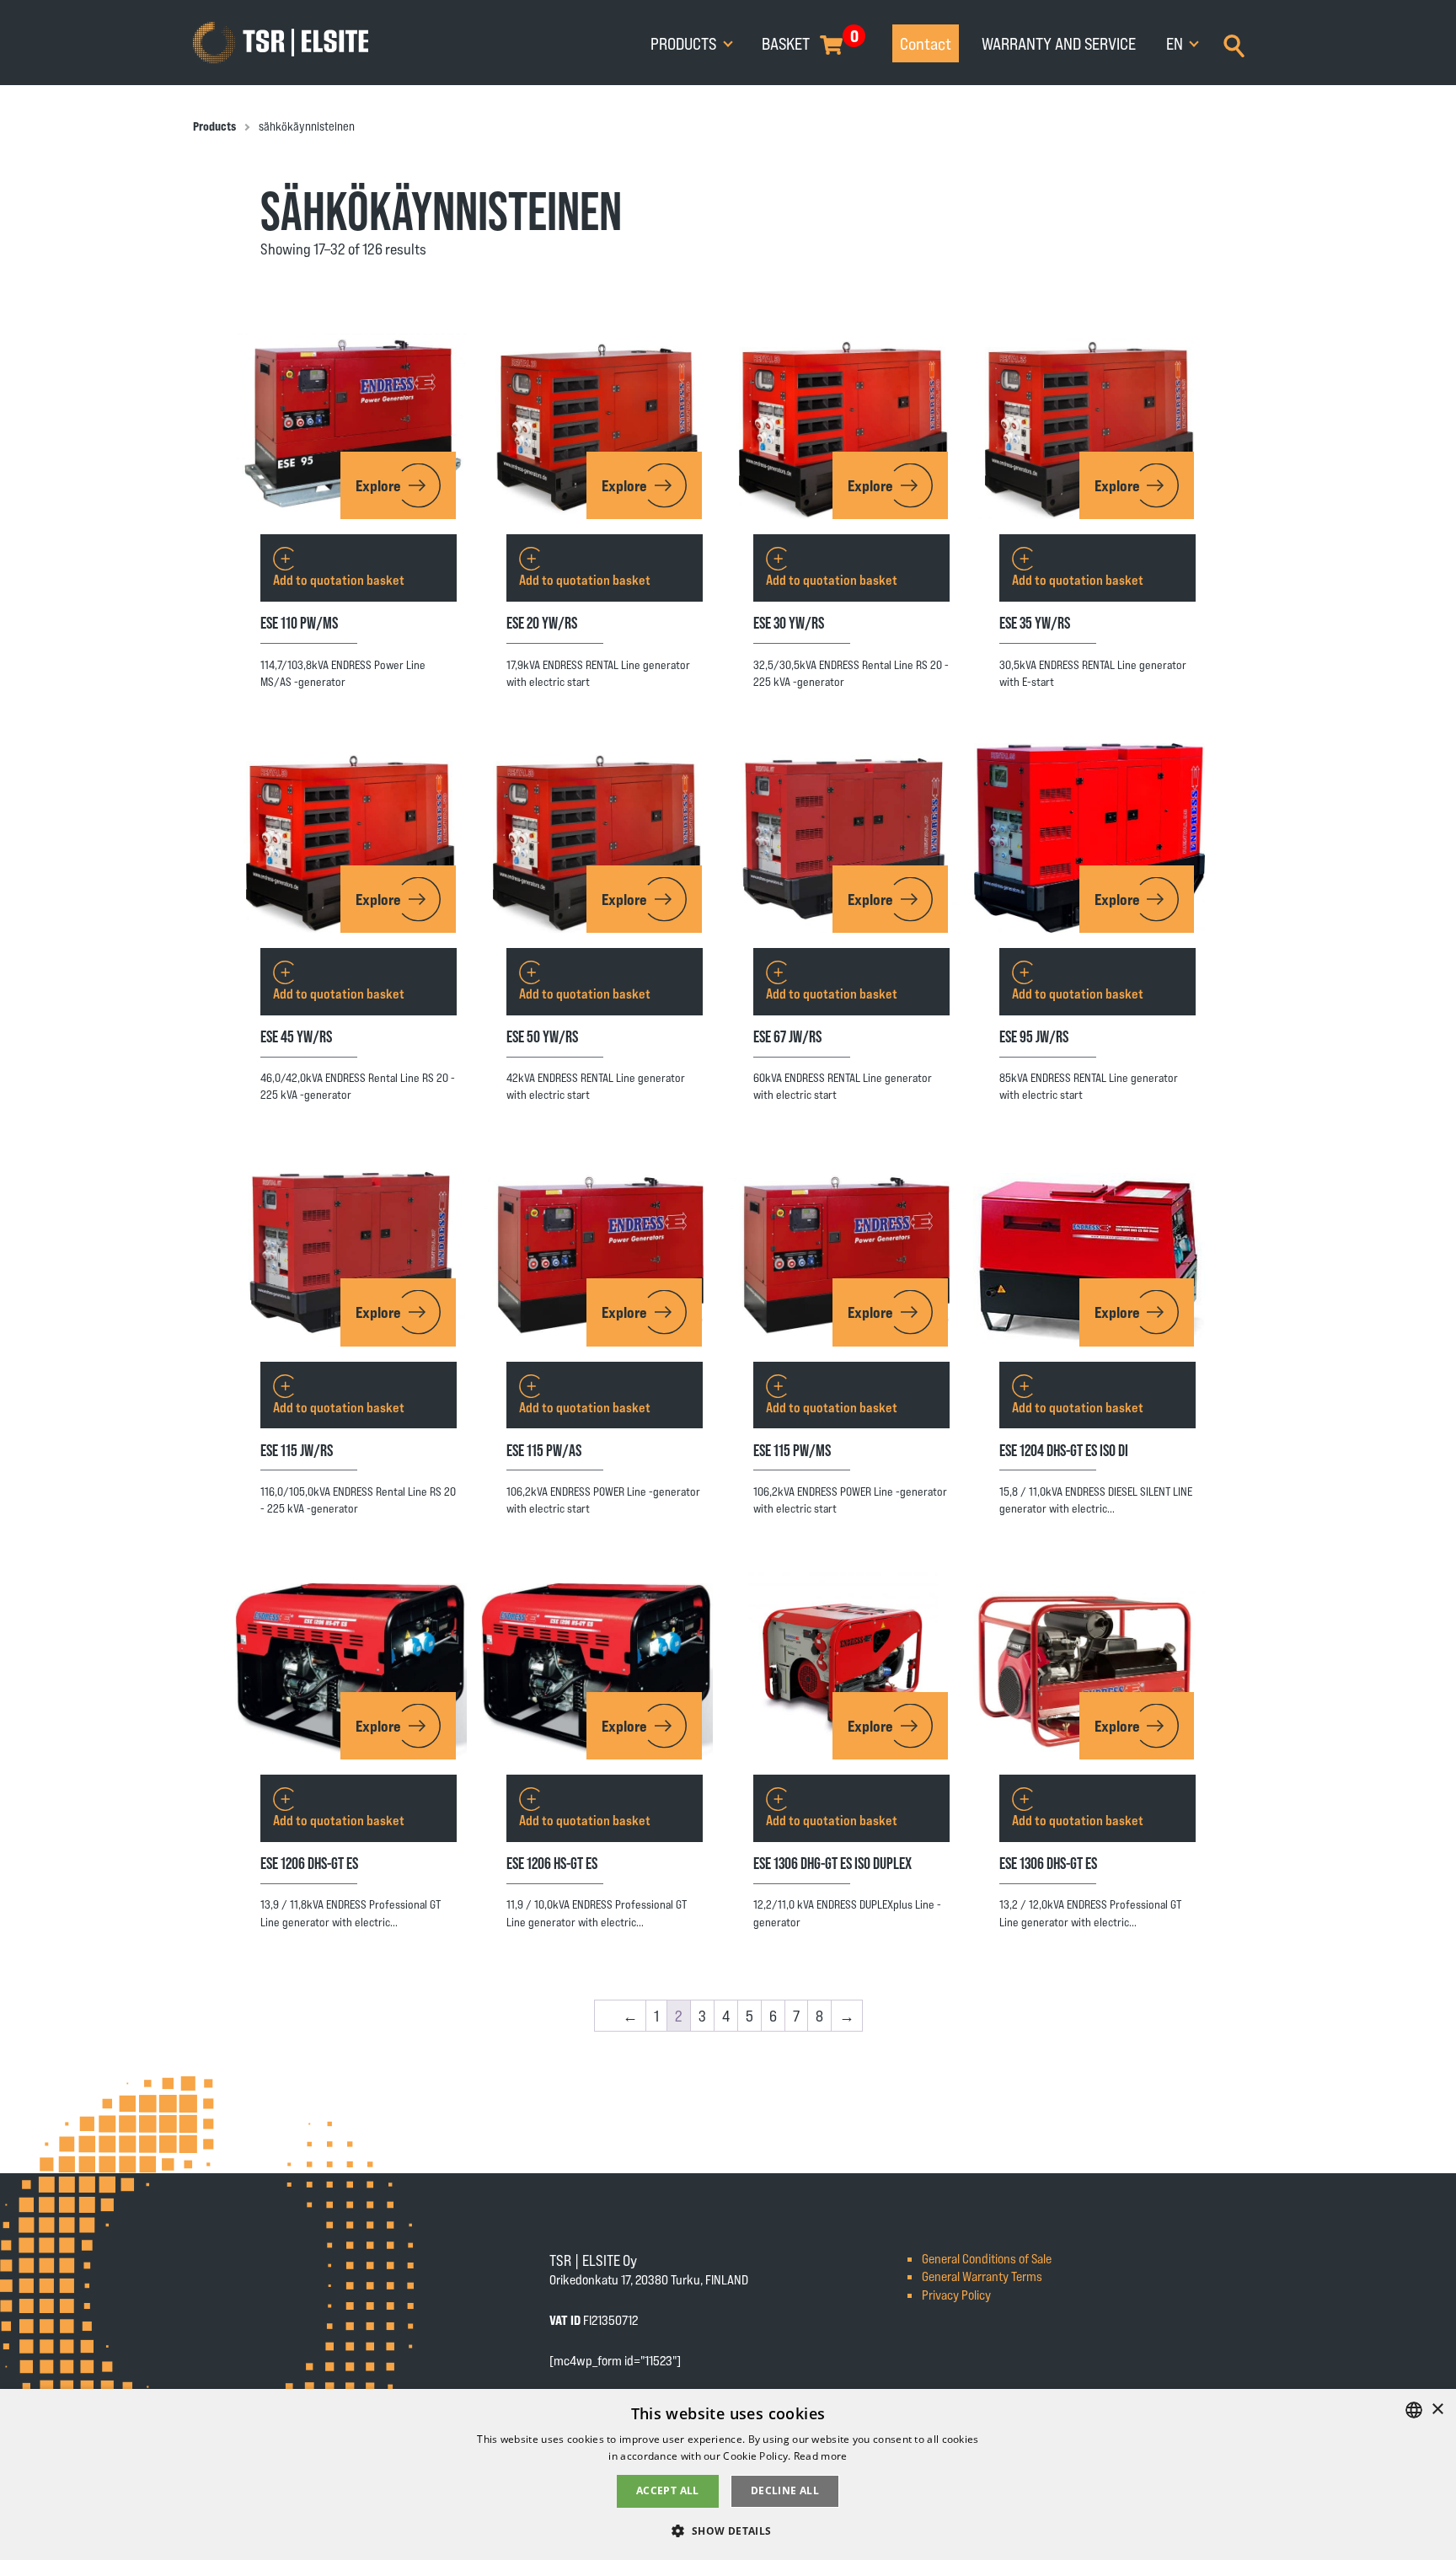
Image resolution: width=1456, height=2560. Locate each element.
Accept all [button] (668, 2490)
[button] (728, 2530)
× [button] (1437, 2410)
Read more (821, 2456)
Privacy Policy (956, 2294)
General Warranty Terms (982, 2276)
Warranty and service (1059, 43)
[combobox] (1414, 2410)
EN (1176, 43)
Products (685, 43)
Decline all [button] (785, 2490)
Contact (926, 43)
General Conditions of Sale (987, 2258)
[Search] (1234, 44)
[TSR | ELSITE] (281, 43)
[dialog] (728, 2474)
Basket (786, 43)
